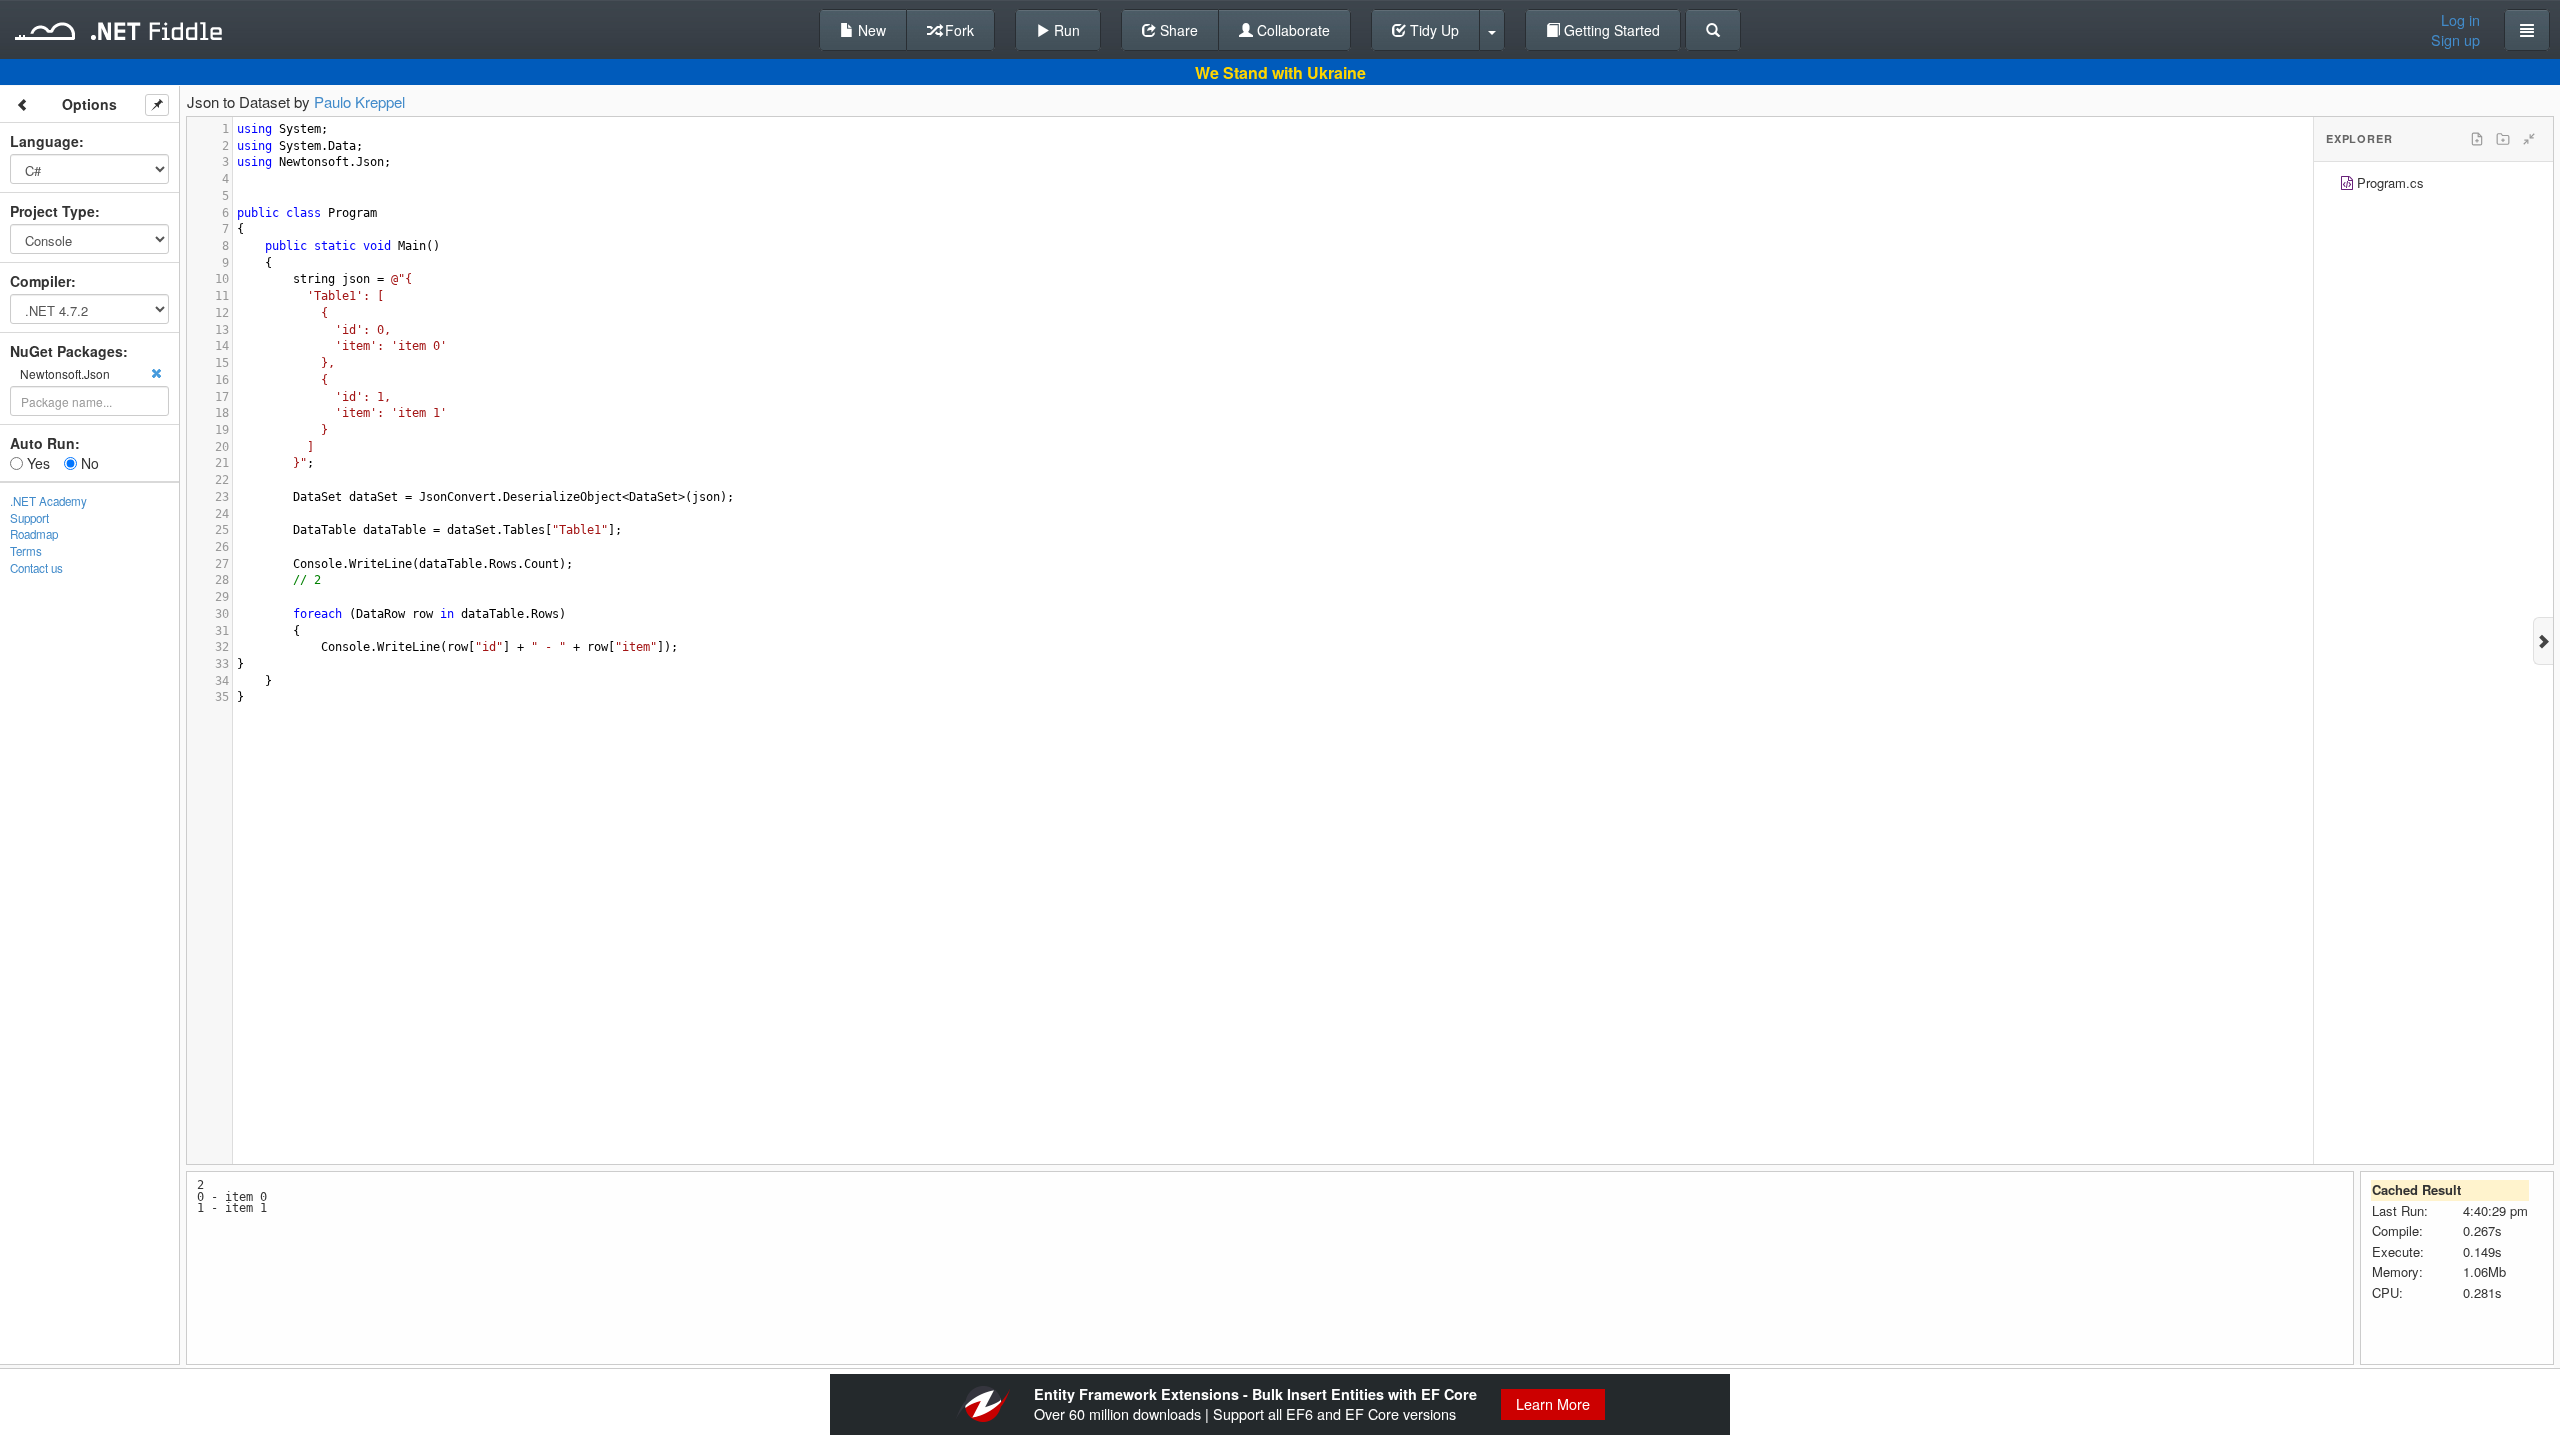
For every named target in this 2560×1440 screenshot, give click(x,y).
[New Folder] (2503, 139)
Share (1177, 30)
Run (1065, 30)
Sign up (2455, 40)
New (870, 30)
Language (44, 141)
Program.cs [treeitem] (2390, 182)
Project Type (52, 211)
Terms (26, 551)
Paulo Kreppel (359, 101)
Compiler (40, 281)
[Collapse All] (2529, 139)
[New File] (2477, 139)
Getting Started (1610, 30)
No (88, 463)
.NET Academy (48, 501)
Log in (2460, 20)
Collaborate (1291, 30)
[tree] (2433, 185)
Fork (957, 30)
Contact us (36, 568)
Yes (36, 463)
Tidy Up (1432, 30)
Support (29, 518)
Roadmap (34, 534)
